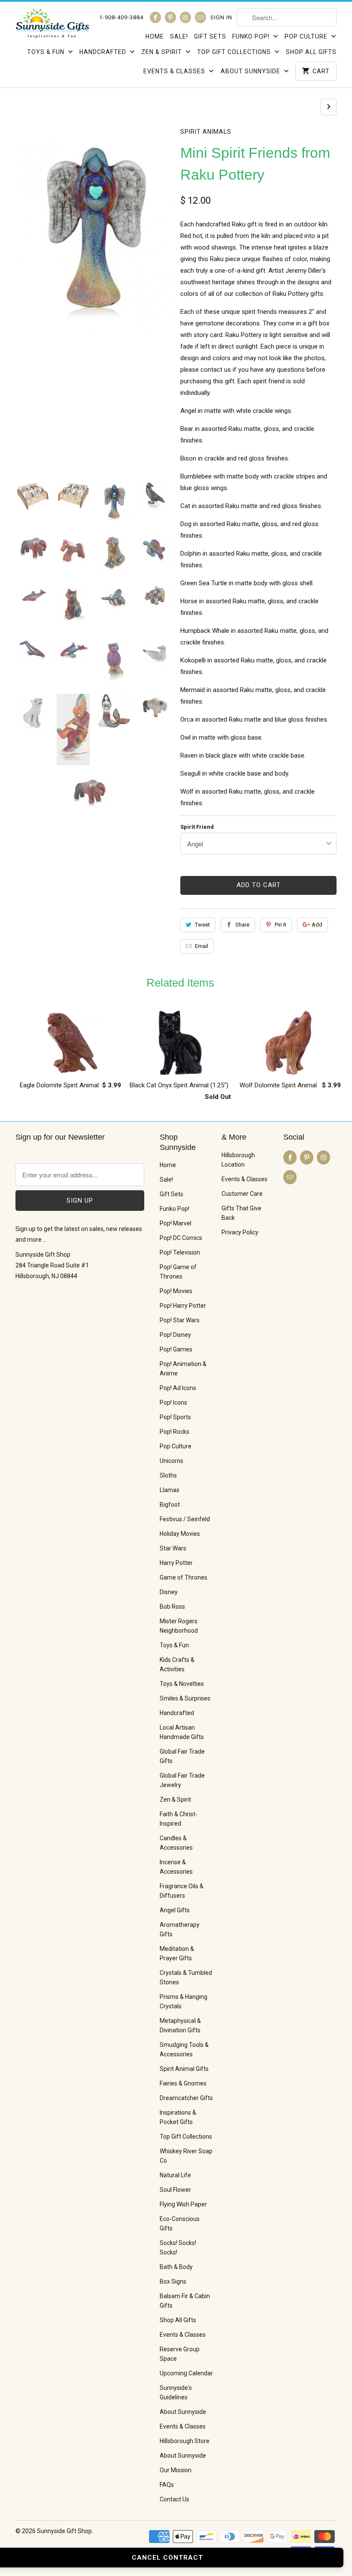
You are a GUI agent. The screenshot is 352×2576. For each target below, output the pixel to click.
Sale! (179, 36)
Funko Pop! (252, 36)
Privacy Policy (240, 1232)
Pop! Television (180, 1252)
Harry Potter (176, 1563)
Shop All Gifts (311, 52)
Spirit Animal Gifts (184, 2069)
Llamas (170, 1490)
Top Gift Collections (235, 52)
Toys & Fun (47, 52)
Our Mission (176, 2470)
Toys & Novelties (182, 1684)
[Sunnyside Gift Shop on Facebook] (155, 17)
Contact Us (174, 2499)
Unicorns (171, 1461)
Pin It (281, 925)
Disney (169, 1592)
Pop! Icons (173, 1402)
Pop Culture (307, 36)
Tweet (202, 925)
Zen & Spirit (162, 52)
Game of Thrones (184, 1577)
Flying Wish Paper (183, 2204)
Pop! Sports (175, 1417)
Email (202, 946)
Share (242, 925)
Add (317, 925)
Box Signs (173, 2281)
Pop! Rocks (174, 1432)
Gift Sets (210, 36)
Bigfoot (170, 1505)
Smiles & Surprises (185, 1698)
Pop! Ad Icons (178, 1388)
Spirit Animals (206, 132)
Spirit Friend (197, 827)
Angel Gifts (175, 1910)
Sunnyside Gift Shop (64, 2531)
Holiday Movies (180, 1534)
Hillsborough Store (185, 2441)
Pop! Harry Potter (183, 1306)
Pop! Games (176, 1349)
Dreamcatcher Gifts (186, 2098)
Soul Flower (175, 2190)
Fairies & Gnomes (183, 2083)
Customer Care (242, 1194)
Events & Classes (175, 71)
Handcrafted (104, 52)
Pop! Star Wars (180, 1320)
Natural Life (175, 2175)
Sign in (221, 17)
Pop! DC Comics (181, 1238)
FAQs (167, 2485)
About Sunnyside (251, 71)
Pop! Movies (176, 1291)
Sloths (168, 1475)
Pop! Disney (175, 1335)
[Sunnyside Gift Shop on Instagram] (185, 17)
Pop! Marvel (176, 1223)
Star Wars (173, 1548)
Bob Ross (172, 1607)
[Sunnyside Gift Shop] (52, 26)
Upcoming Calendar (186, 2373)
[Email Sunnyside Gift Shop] (200, 17)
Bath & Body (176, 2267)
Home (155, 36)
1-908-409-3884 (121, 17)
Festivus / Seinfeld (185, 1519)
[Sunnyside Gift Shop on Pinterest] (170, 17)
